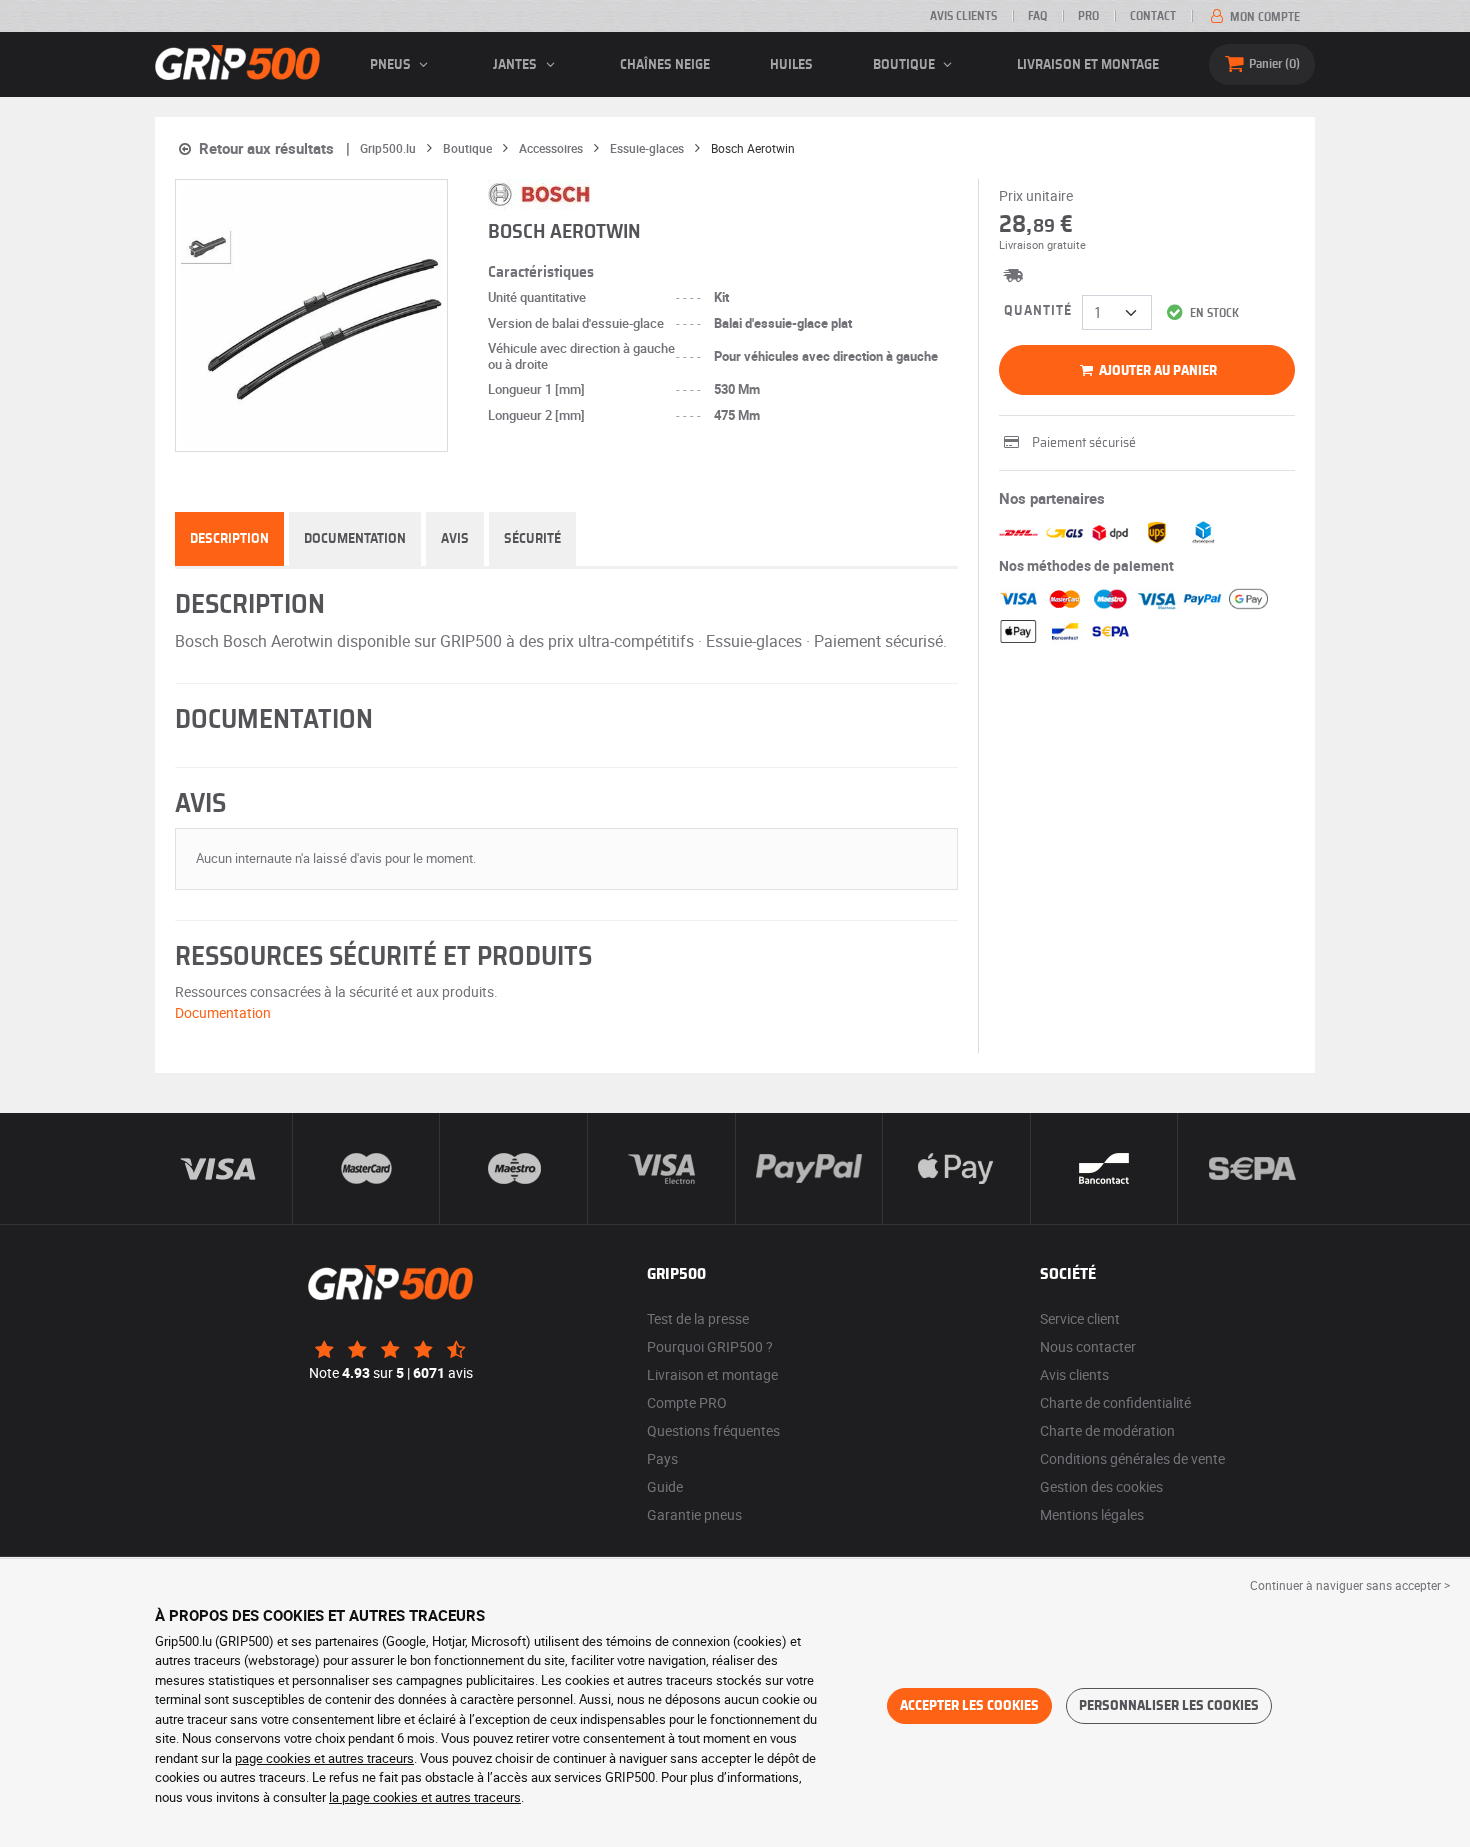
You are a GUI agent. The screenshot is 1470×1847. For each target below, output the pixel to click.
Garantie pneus (694, 1514)
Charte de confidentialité (1115, 1402)
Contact (1153, 16)
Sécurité (532, 539)
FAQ (1037, 16)
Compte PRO (687, 1402)
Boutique (905, 65)
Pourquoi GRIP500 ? (710, 1346)
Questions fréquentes (713, 1430)
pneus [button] (392, 65)
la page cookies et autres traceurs (425, 1797)
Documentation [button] (223, 1012)
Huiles (791, 65)
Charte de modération (1107, 1430)
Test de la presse (698, 1318)
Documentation (355, 539)
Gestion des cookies (1101, 1486)
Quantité (1038, 311)
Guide (665, 1486)
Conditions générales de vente (1132, 1458)
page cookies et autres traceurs (324, 1758)
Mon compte (1263, 17)
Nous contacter (1088, 1346)
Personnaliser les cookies (1169, 1706)
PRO (1088, 16)
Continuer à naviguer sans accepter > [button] (1350, 1585)
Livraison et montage (1088, 65)
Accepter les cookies (969, 1706)
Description (229, 539)
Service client (1080, 1318)
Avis (455, 539)
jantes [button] (516, 65)
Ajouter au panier (1156, 371)
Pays (662, 1458)
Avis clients (963, 16)
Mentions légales (1092, 1514)
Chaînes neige (665, 65)
